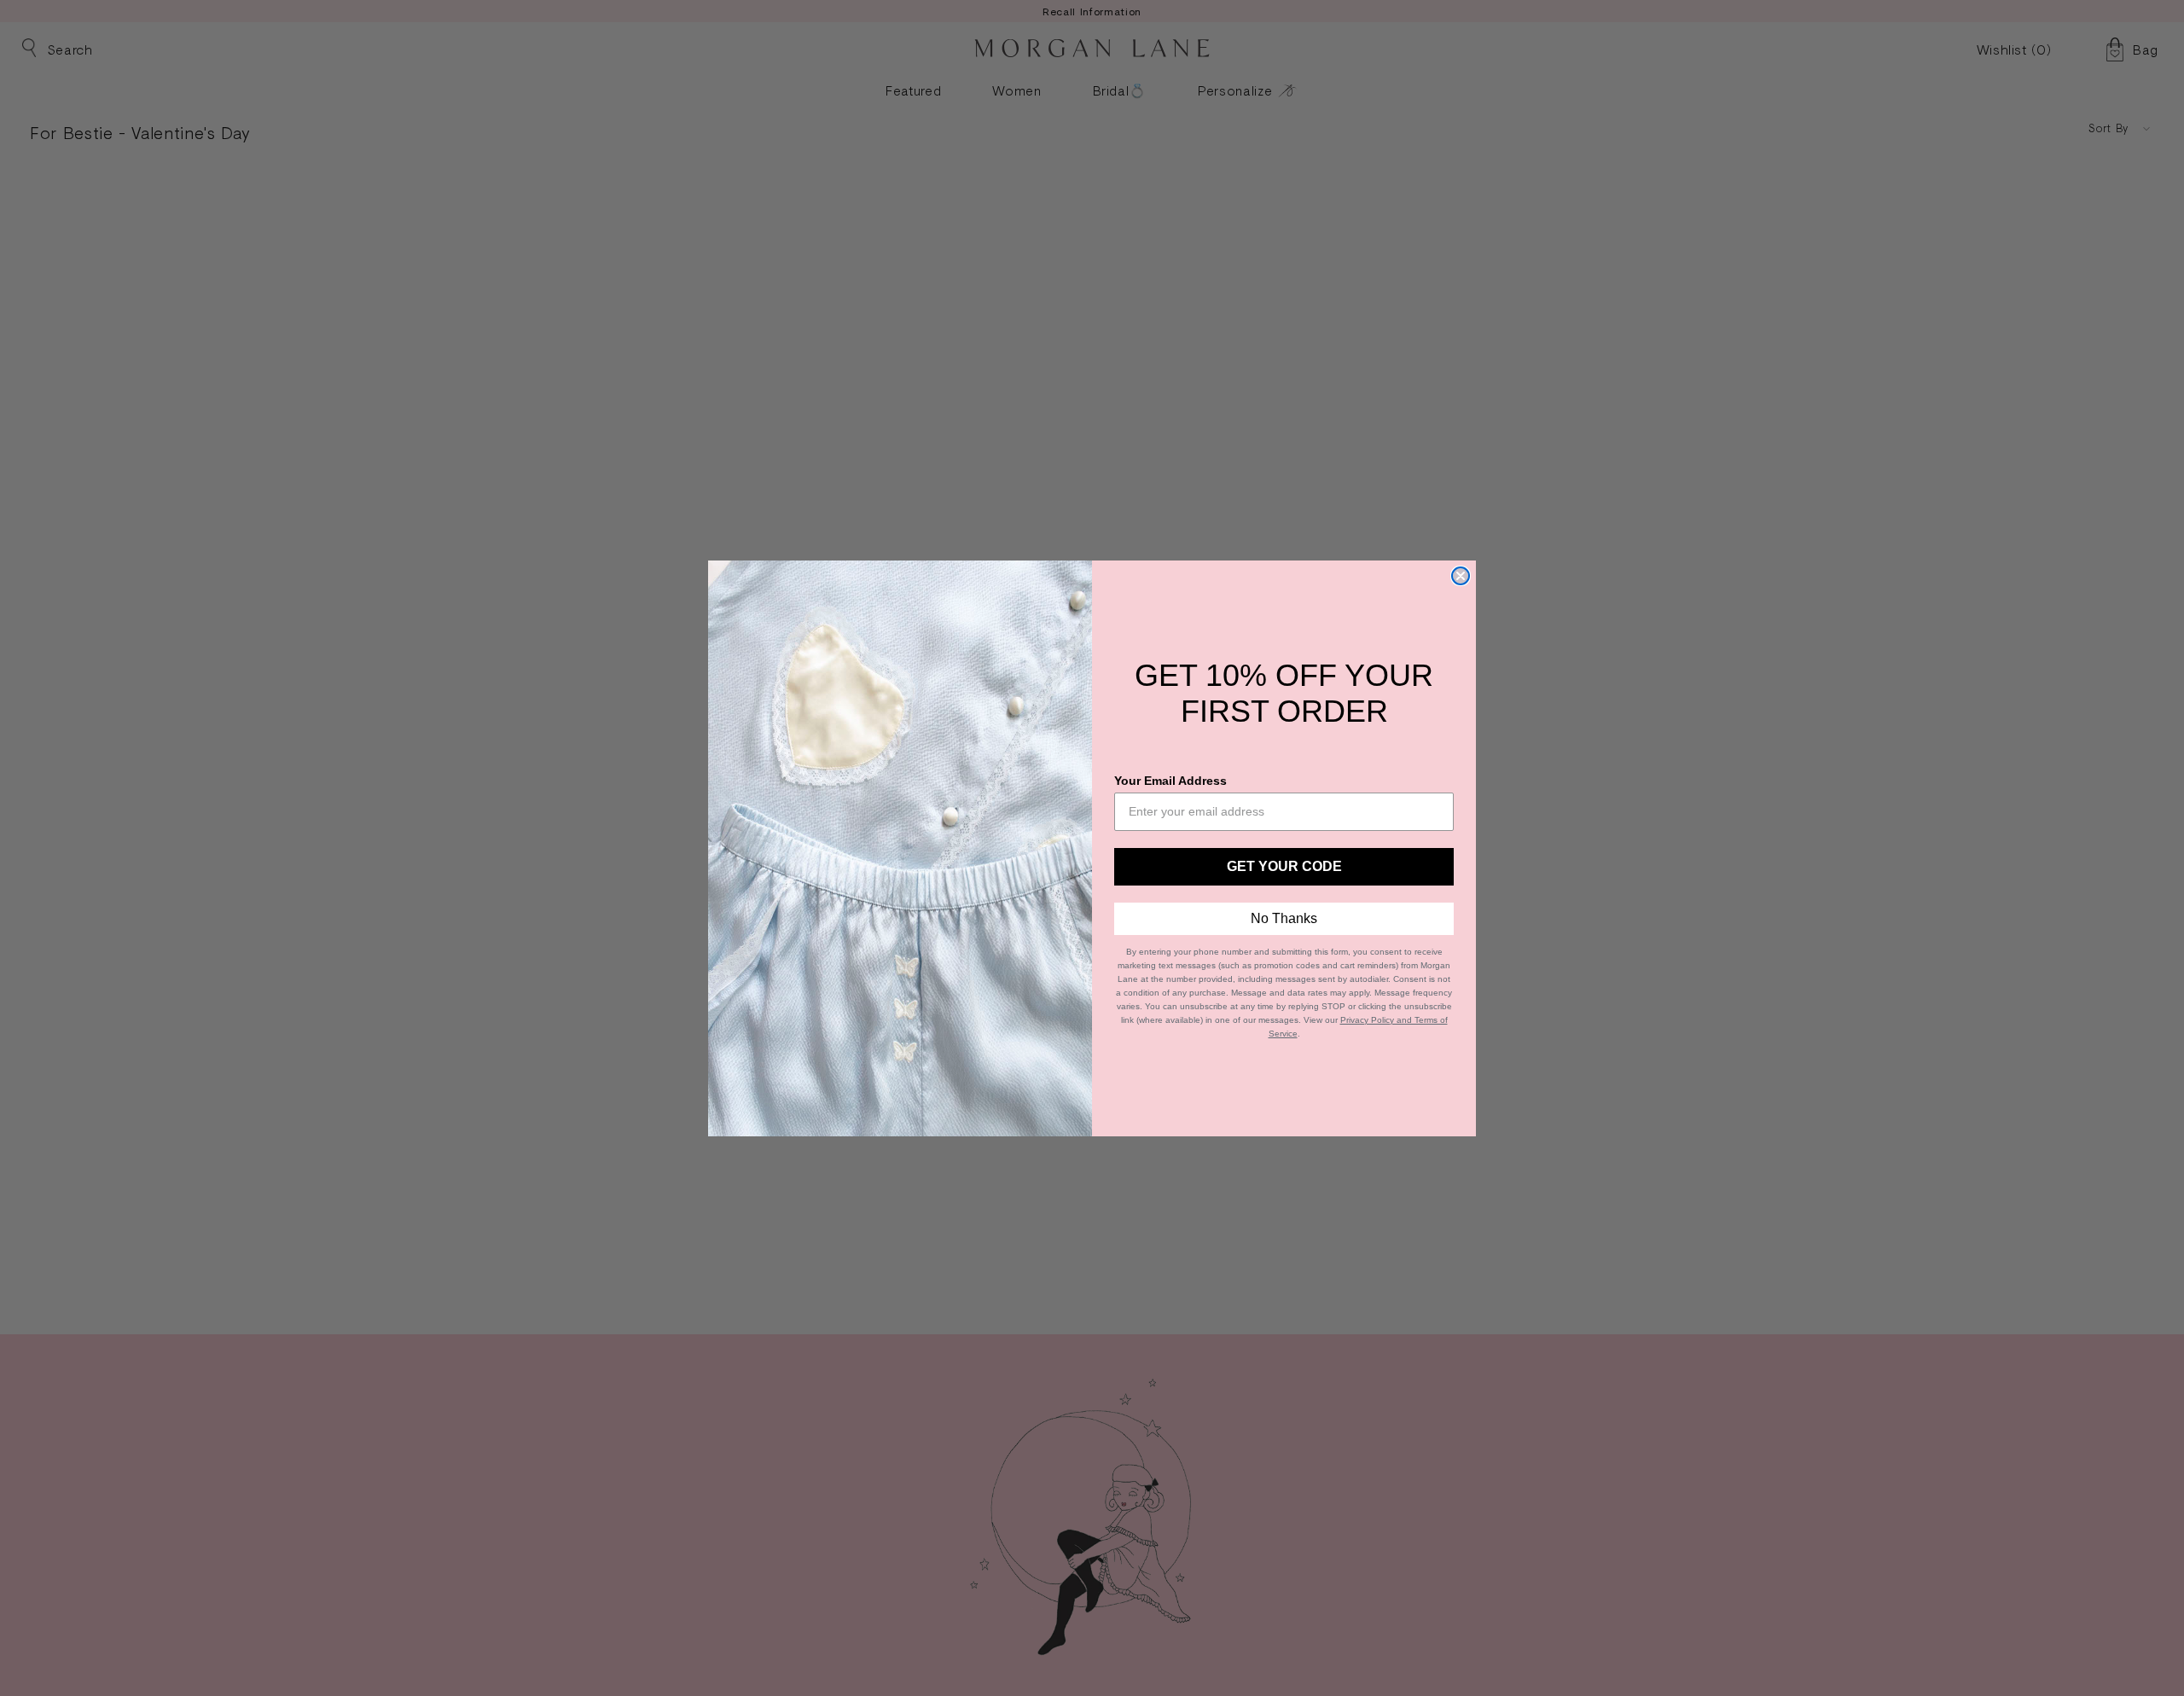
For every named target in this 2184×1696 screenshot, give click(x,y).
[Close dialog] (1461, 576)
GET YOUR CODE (1284, 866)
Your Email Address (1170, 781)
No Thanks (1284, 918)
